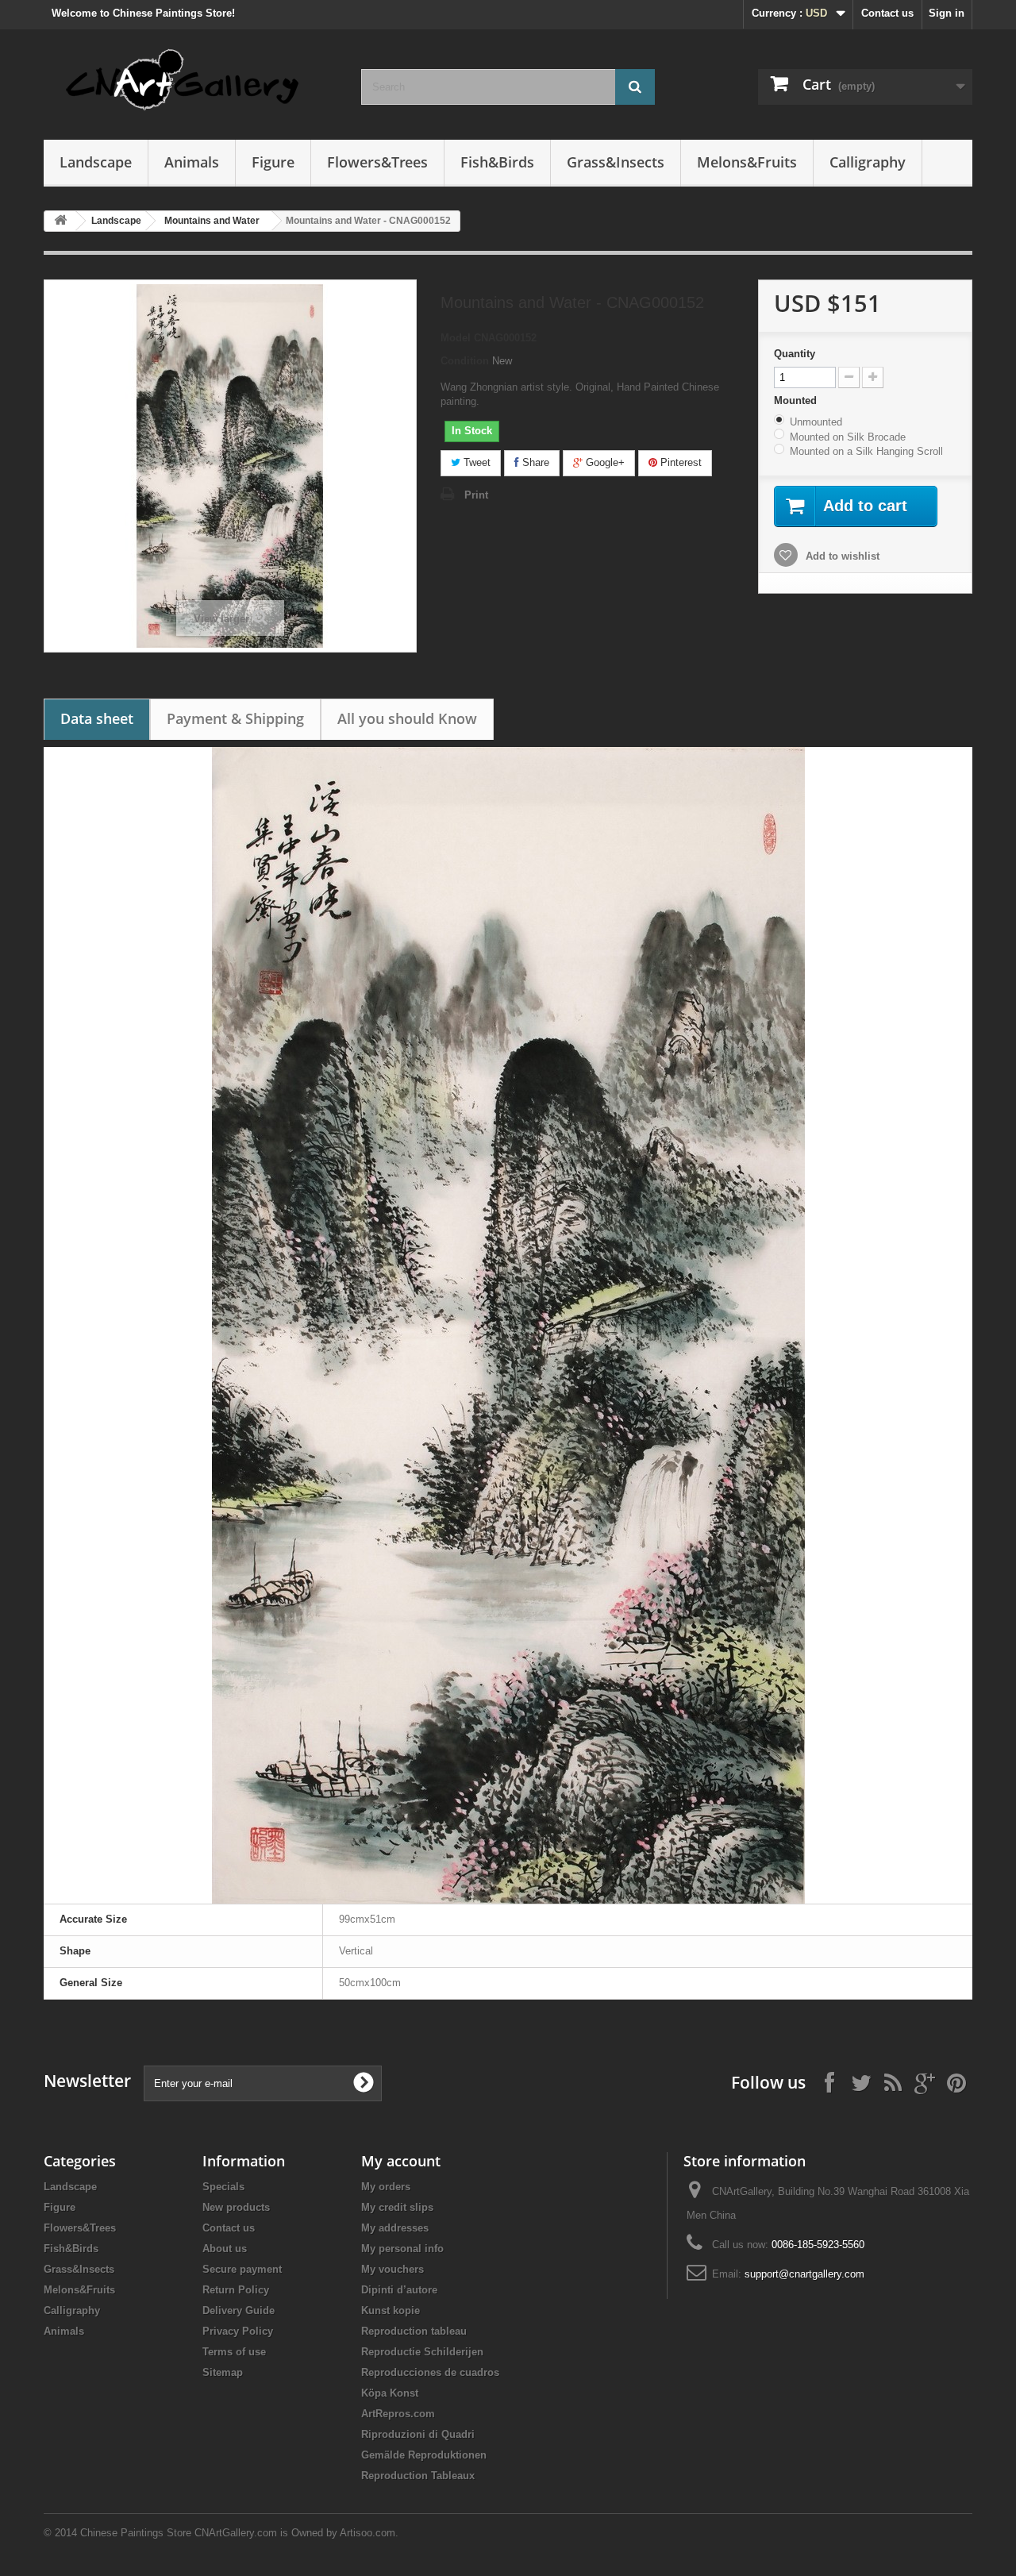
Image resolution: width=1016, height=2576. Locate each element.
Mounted (797, 400)
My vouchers (393, 2269)
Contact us (887, 13)
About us (225, 2249)
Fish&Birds (497, 162)
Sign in (947, 13)
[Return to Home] (60, 221)
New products (236, 2207)
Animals (192, 162)
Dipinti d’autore (399, 2290)
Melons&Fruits (747, 162)
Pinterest (679, 462)
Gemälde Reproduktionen (424, 2455)
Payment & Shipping (235, 718)
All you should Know (407, 718)
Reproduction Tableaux (418, 2476)
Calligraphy (868, 162)
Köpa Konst (390, 2393)
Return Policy (236, 2290)
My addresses (395, 2228)
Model (456, 338)
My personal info (402, 2249)
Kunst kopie (391, 2310)
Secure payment (242, 2269)
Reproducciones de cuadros (430, 2372)
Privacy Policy (238, 2331)
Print (476, 495)
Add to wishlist (841, 556)
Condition (465, 361)
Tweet (475, 462)
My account (401, 2161)
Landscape (96, 162)
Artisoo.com (368, 2533)
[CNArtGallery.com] (190, 81)
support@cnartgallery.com (804, 2274)
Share (534, 462)
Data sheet (97, 718)
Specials (223, 2187)
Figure (273, 162)
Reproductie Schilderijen (422, 2352)
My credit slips (397, 2207)
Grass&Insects (616, 162)
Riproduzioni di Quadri (418, 2434)
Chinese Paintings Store (136, 2533)
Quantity (795, 354)
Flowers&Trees (377, 162)
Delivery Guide (239, 2310)
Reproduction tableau (414, 2331)
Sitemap (223, 2372)
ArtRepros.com (398, 2414)
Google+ (604, 462)
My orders (386, 2187)
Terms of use (234, 2352)
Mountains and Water (212, 221)
